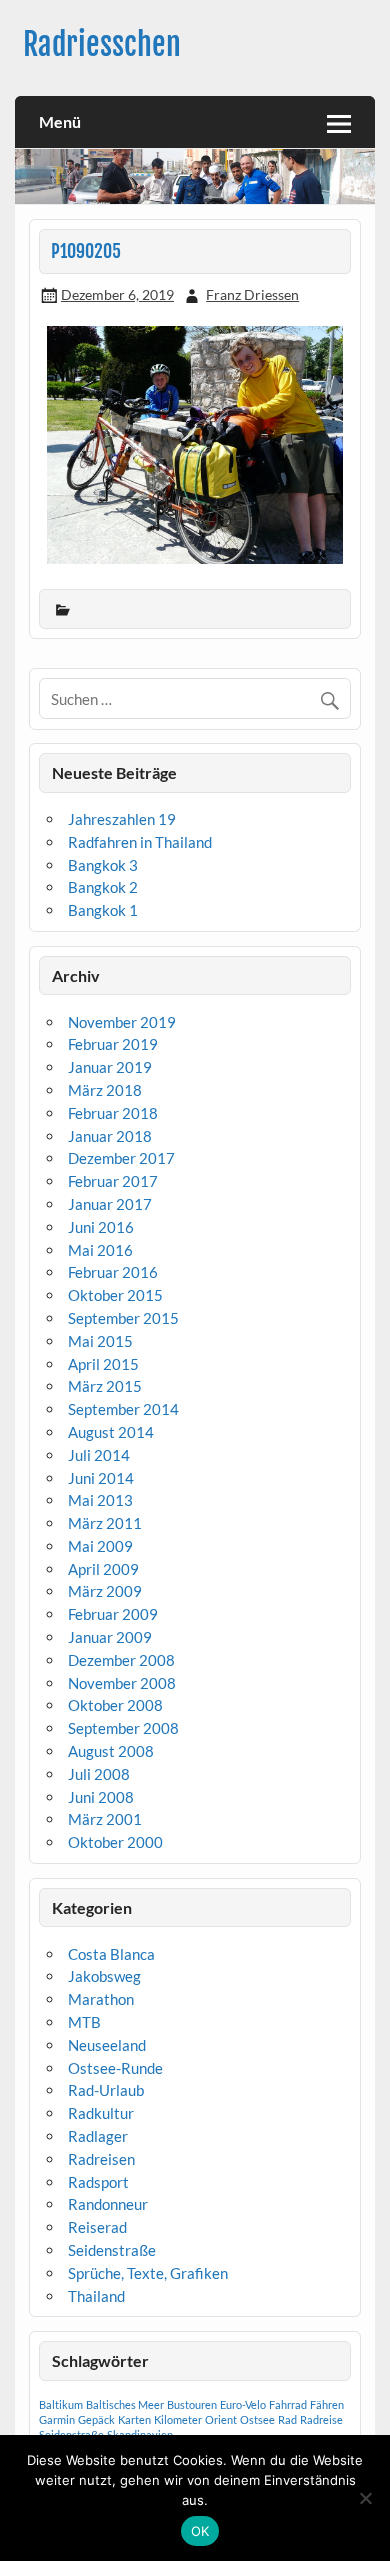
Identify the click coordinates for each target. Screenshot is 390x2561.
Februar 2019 (113, 1044)
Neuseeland (107, 2045)
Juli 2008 (99, 1774)
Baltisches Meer (125, 2404)
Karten (134, 2419)
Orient (221, 2419)
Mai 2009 (100, 1546)
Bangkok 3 (103, 865)
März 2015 (105, 1386)
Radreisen (101, 2159)
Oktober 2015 (115, 1295)
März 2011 (105, 1523)
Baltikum (61, 2404)
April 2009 (103, 1569)
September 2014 (123, 1409)
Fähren (327, 2404)
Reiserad (97, 2227)
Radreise (321, 2419)
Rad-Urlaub (106, 2090)
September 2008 (123, 1728)
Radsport (98, 2182)
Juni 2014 (101, 1478)
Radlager (98, 2136)
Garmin (57, 2419)
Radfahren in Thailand (140, 842)
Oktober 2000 (115, 1842)
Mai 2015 (100, 1341)
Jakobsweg (104, 1976)
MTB (84, 2022)
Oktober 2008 (115, 1705)
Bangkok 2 (103, 887)
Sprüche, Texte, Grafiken (148, 2273)
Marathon (101, 1999)
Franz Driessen (252, 294)
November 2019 (122, 1022)
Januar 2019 (110, 1067)
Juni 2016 (101, 1227)
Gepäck (96, 2419)
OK (200, 2531)
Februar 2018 (113, 1113)
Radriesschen (102, 44)
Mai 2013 (100, 1500)
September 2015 (123, 1318)
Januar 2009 (110, 1637)
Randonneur (108, 2204)
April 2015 (103, 1364)
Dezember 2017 (121, 1158)
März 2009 (105, 1591)
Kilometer (178, 2419)
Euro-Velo (243, 2404)
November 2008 (122, 1683)
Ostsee (257, 2419)
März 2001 (105, 1819)
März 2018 (105, 1090)
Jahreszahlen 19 (122, 819)
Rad (287, 2419)
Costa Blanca (111, 1954)
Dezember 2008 (121, 1660)
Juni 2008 (101, 1797)
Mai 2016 (100, 1250)
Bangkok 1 (103, 910)
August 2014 (111, 1432)
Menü (60, 121)
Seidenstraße (112, 2250)
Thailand (96, 2296)
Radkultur (101, 2113)
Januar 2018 (110, 1136)
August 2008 (111, 1751)
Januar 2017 (110, 1204)
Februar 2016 (113, 1272)
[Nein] (365, 2498)
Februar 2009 (113, 1614)
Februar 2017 (113, 1181)
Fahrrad (288, 2404)
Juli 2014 (99, 1455)
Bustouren (192, 2404)
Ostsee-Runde (115, 2068)
